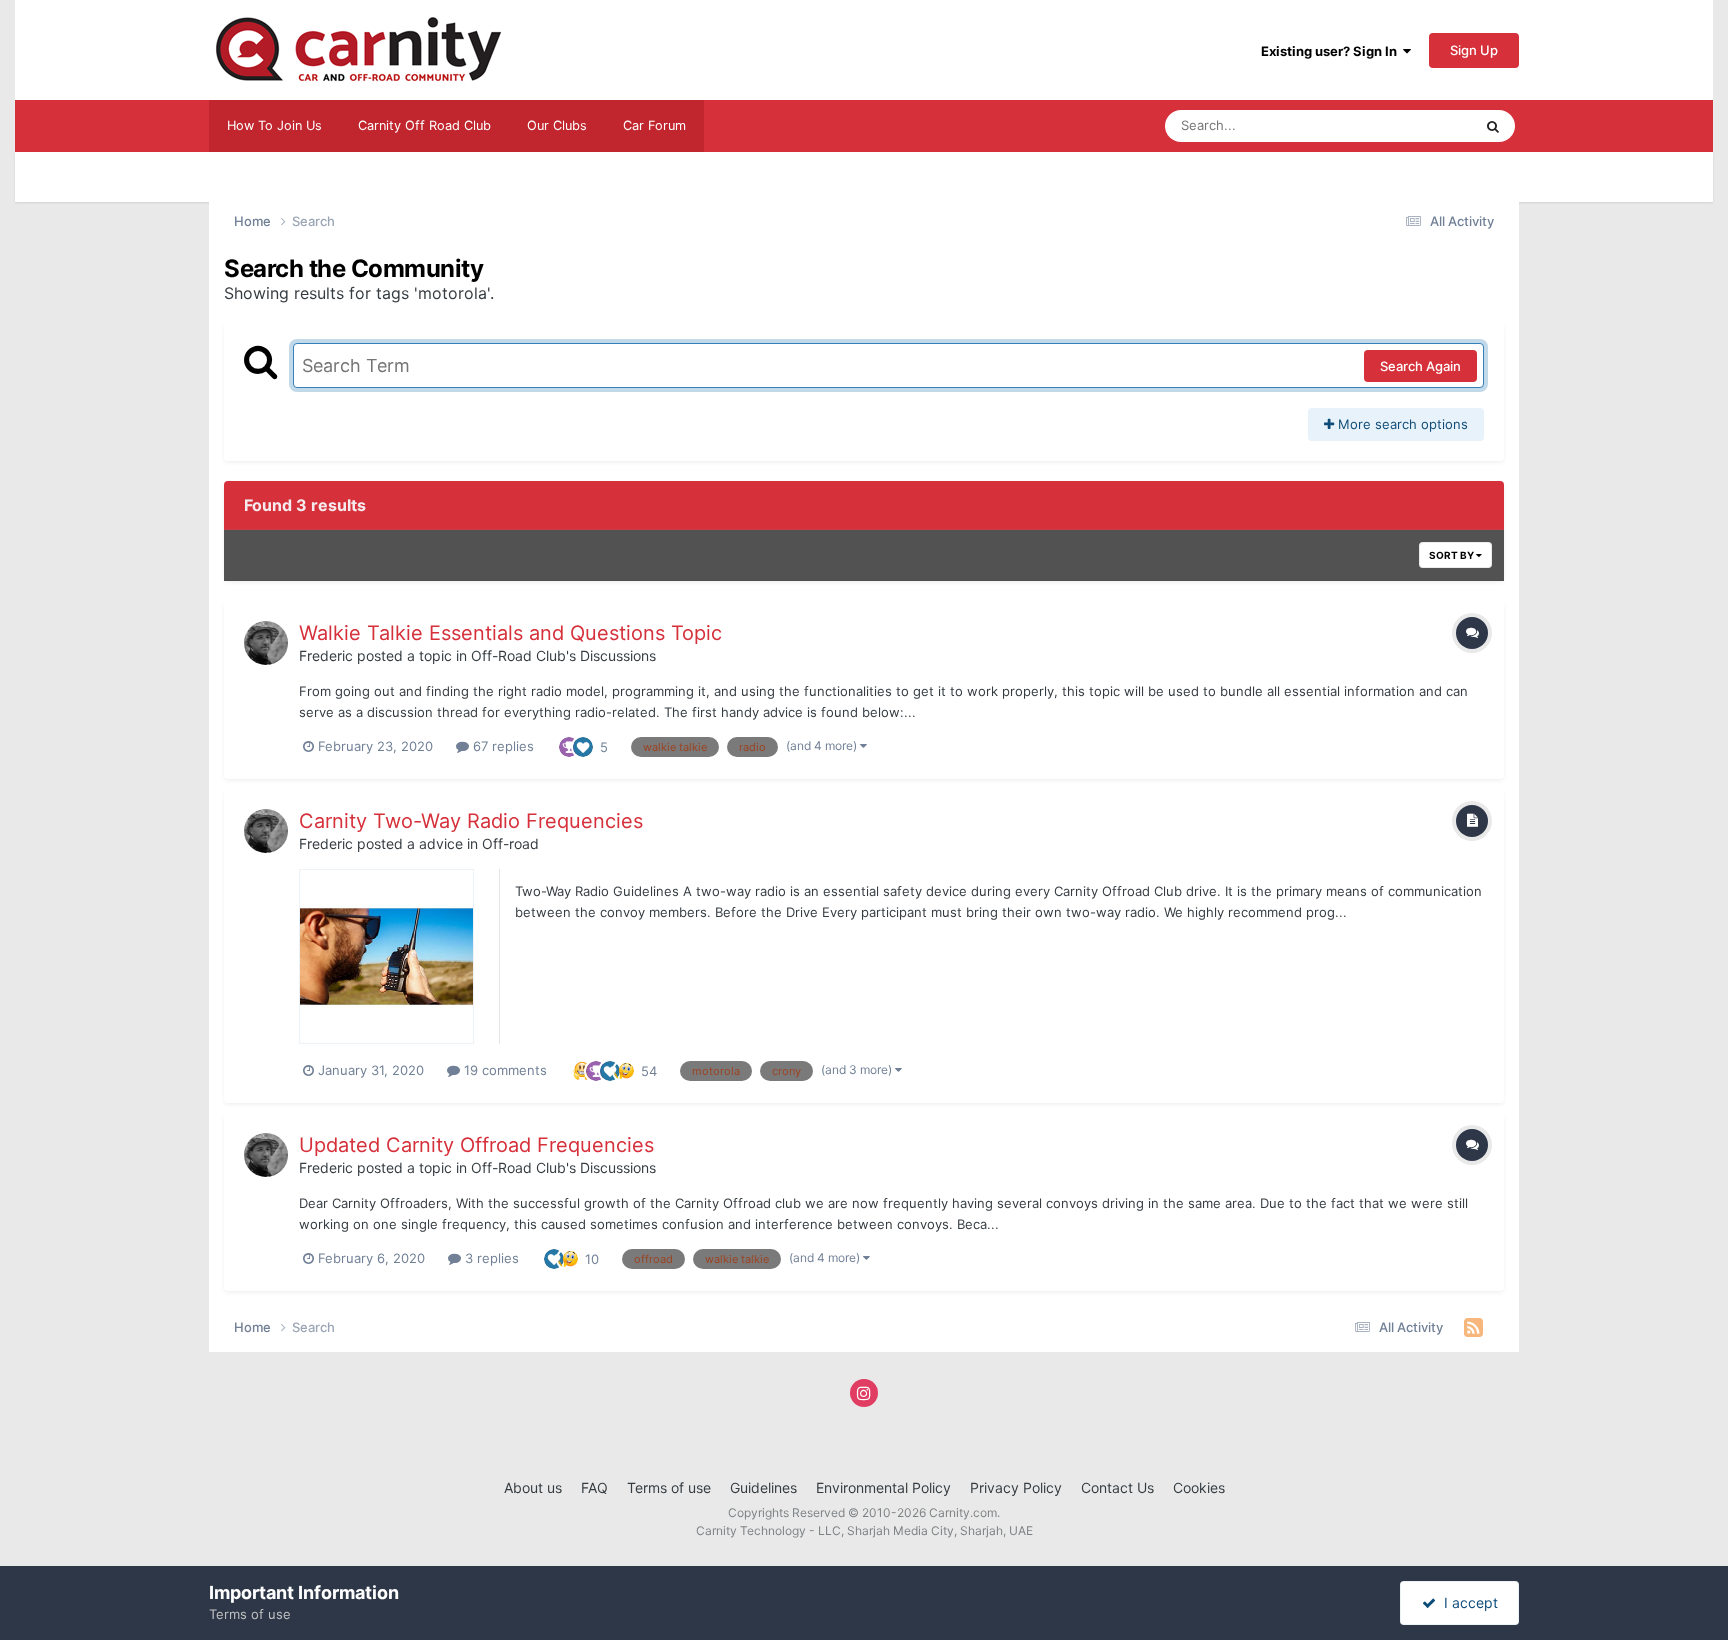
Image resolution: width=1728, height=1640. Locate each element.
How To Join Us (274, 125)
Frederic (326, 655)
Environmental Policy (883, 1487)
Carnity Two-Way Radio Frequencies (471, 821)
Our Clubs (557, 125)
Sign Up (1474, 50)
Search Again (1420, 366)
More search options (1401, 424)
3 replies (490, 1258)
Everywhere (1410, 125)
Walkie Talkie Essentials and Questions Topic (510, 633)
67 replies (501, 746)
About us (533, 1487)
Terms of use (669, 1487)
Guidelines (763, 1487)
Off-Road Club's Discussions (563, 655)
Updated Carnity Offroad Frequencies (476, 1145)
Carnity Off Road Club (424, 125)
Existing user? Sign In (1332, 51)
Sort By (1452, 555)
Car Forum (654, 125)
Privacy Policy (1016, 1487)
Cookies (1199, 1487)
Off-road (510, 843)
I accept (1467, 1602)
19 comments (503, 1070)
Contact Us (1117, 1487)
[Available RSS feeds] (1473, 1328)
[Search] (1493, 126)
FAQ (594, 1487)
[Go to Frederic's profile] (266, 643)
